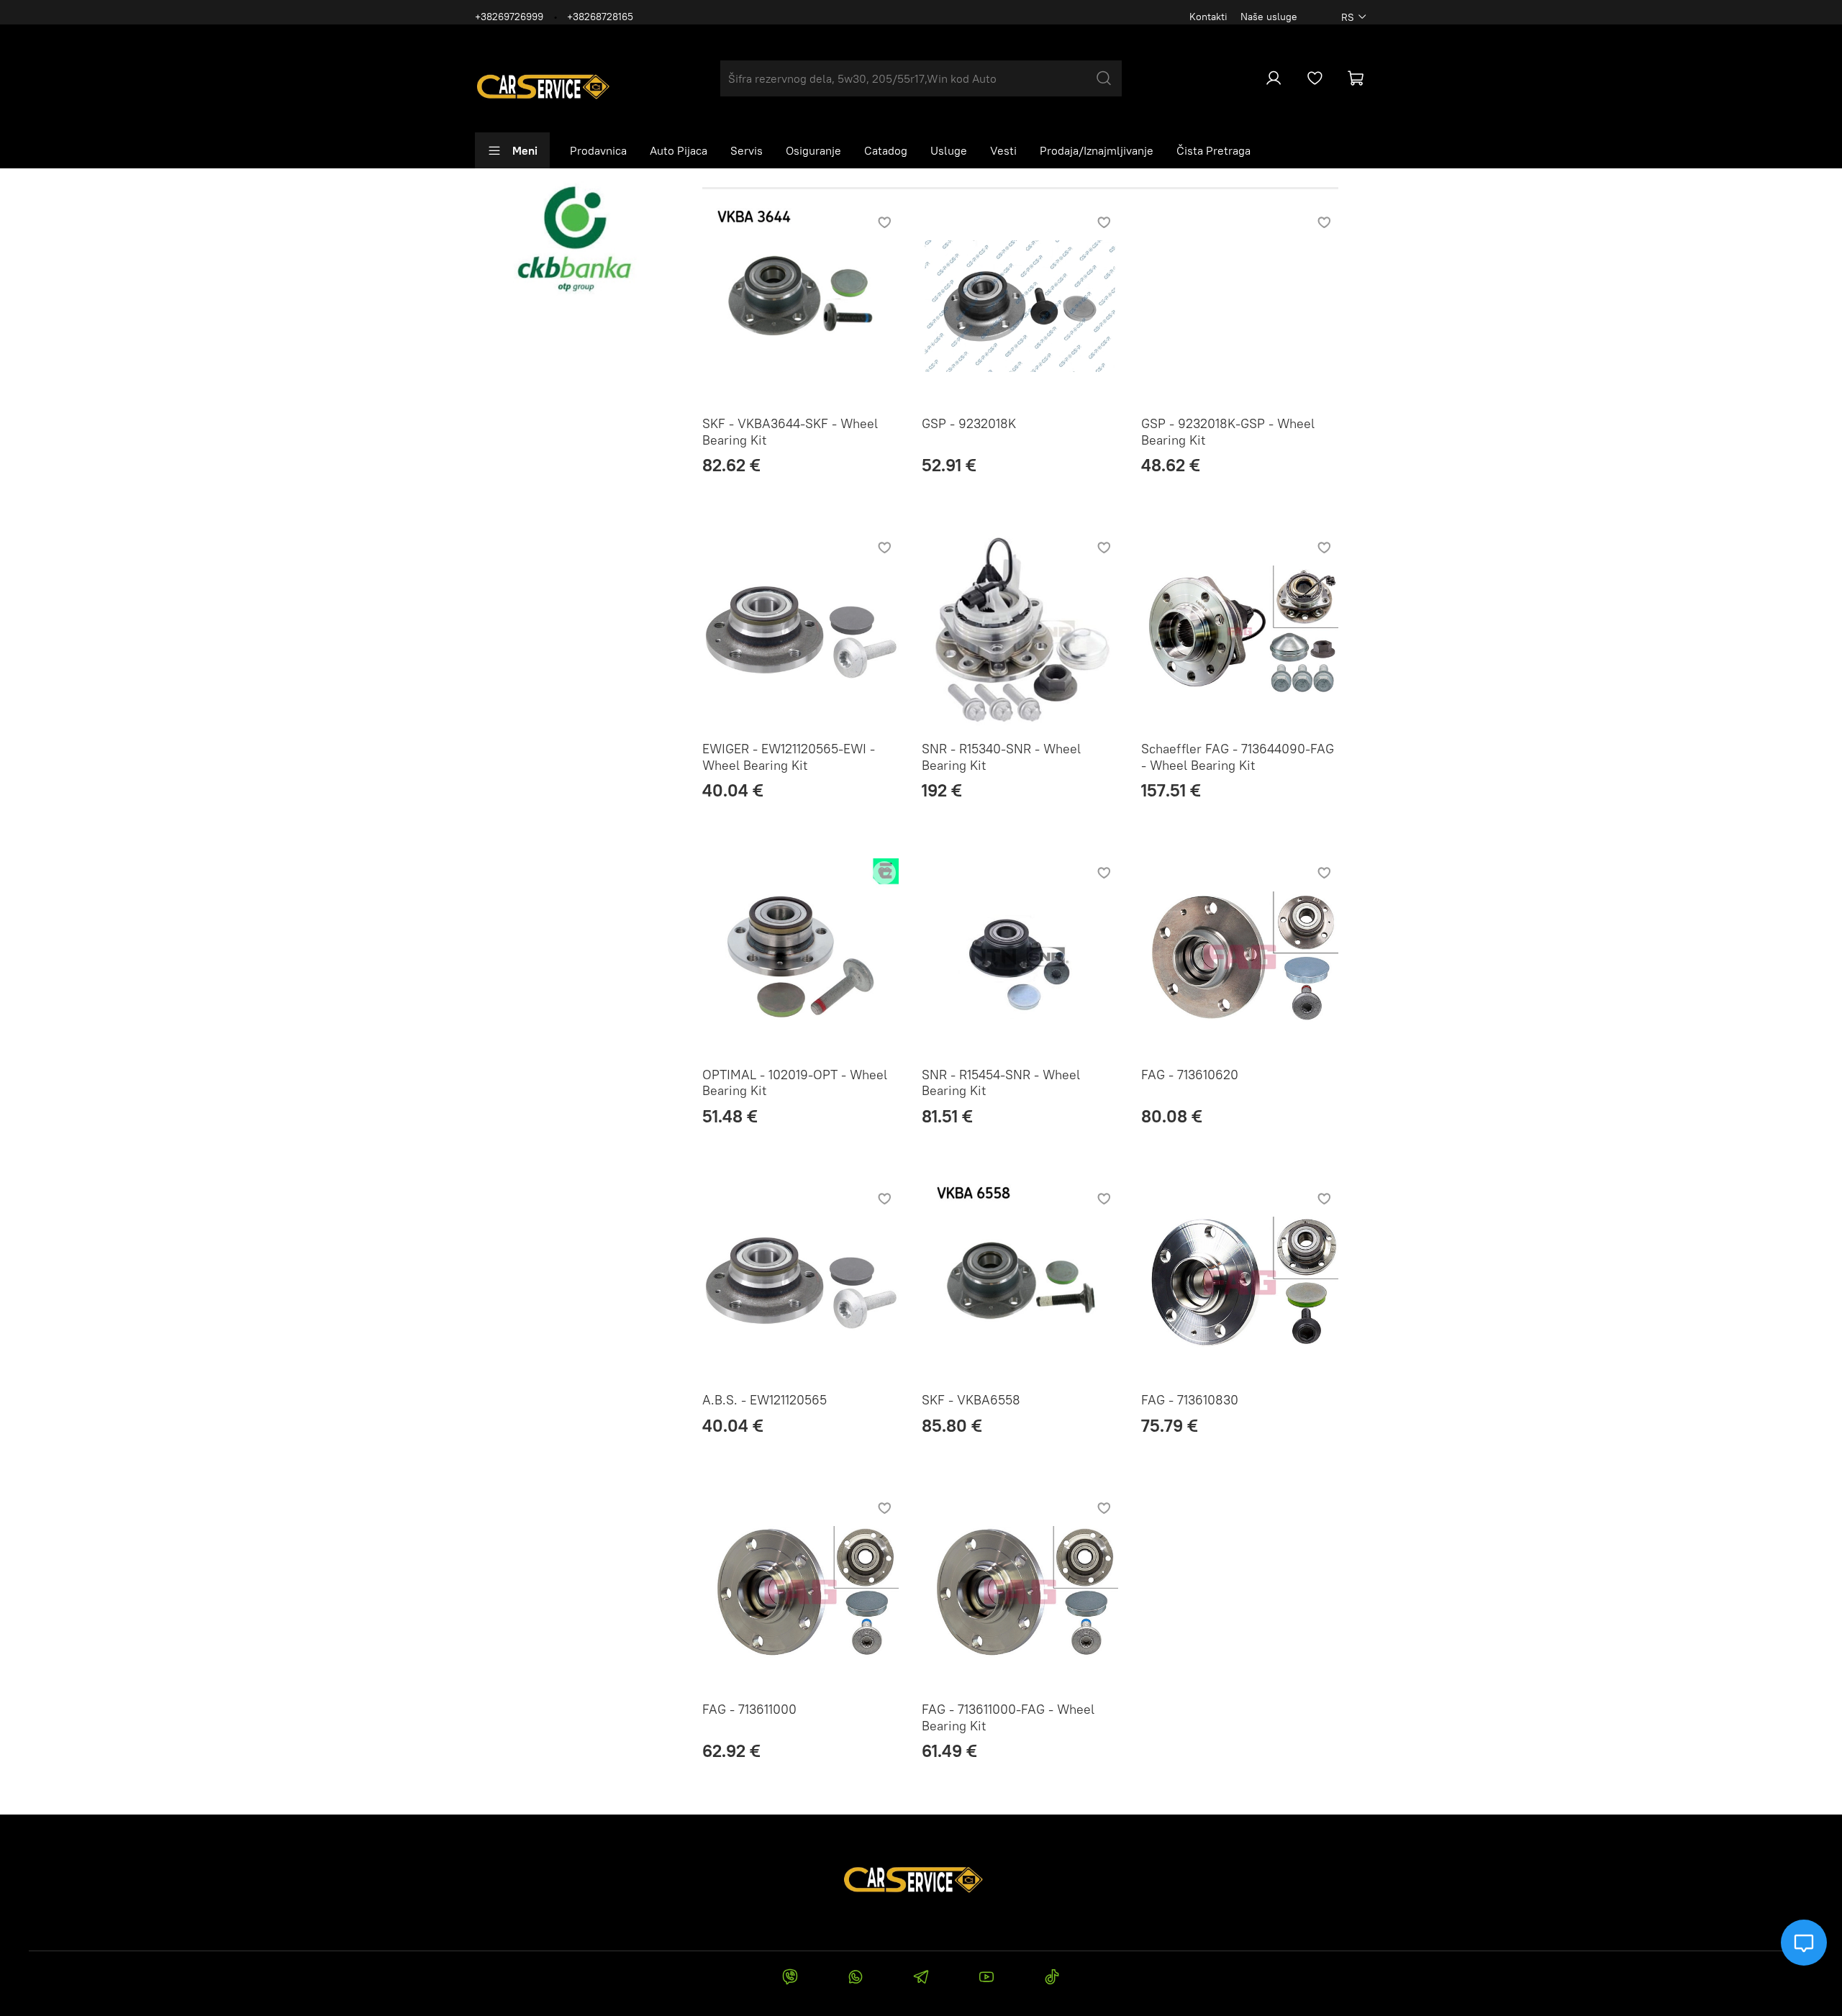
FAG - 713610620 (1190, 1075)
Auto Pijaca (679, 150)
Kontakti (1208, 17)
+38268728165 (600, 17)
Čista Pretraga (1213, 150)
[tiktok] (1052, 1979)
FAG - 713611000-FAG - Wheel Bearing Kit (1008, 1717)
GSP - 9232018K (969, 423)
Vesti (1003, 150)
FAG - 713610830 (1190, 1400)
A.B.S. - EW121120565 (765, 1400)
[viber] (790, 1979)
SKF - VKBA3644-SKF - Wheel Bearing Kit (790, 432)
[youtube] (987, 1979)
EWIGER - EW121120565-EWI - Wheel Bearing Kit (789, 757)
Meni (525, 150)
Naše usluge (1269, 17)
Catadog (886, 150)
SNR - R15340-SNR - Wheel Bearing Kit (1001, 757)
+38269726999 (509, 17)
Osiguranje (813, 150)
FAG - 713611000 (749, 1709)
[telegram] (921, 1979)
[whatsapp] (855, 1979)
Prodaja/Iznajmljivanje (1097, 150)
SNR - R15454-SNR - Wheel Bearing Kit (1001, 1083)
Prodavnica (598, 150)
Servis (747, 150)
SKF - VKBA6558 (971, 1400)
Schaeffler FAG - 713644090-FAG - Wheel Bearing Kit (1238, 757)
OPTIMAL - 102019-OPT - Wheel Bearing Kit (795, 1083)
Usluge (949, 150)
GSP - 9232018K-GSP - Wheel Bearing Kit (1228, 432)
